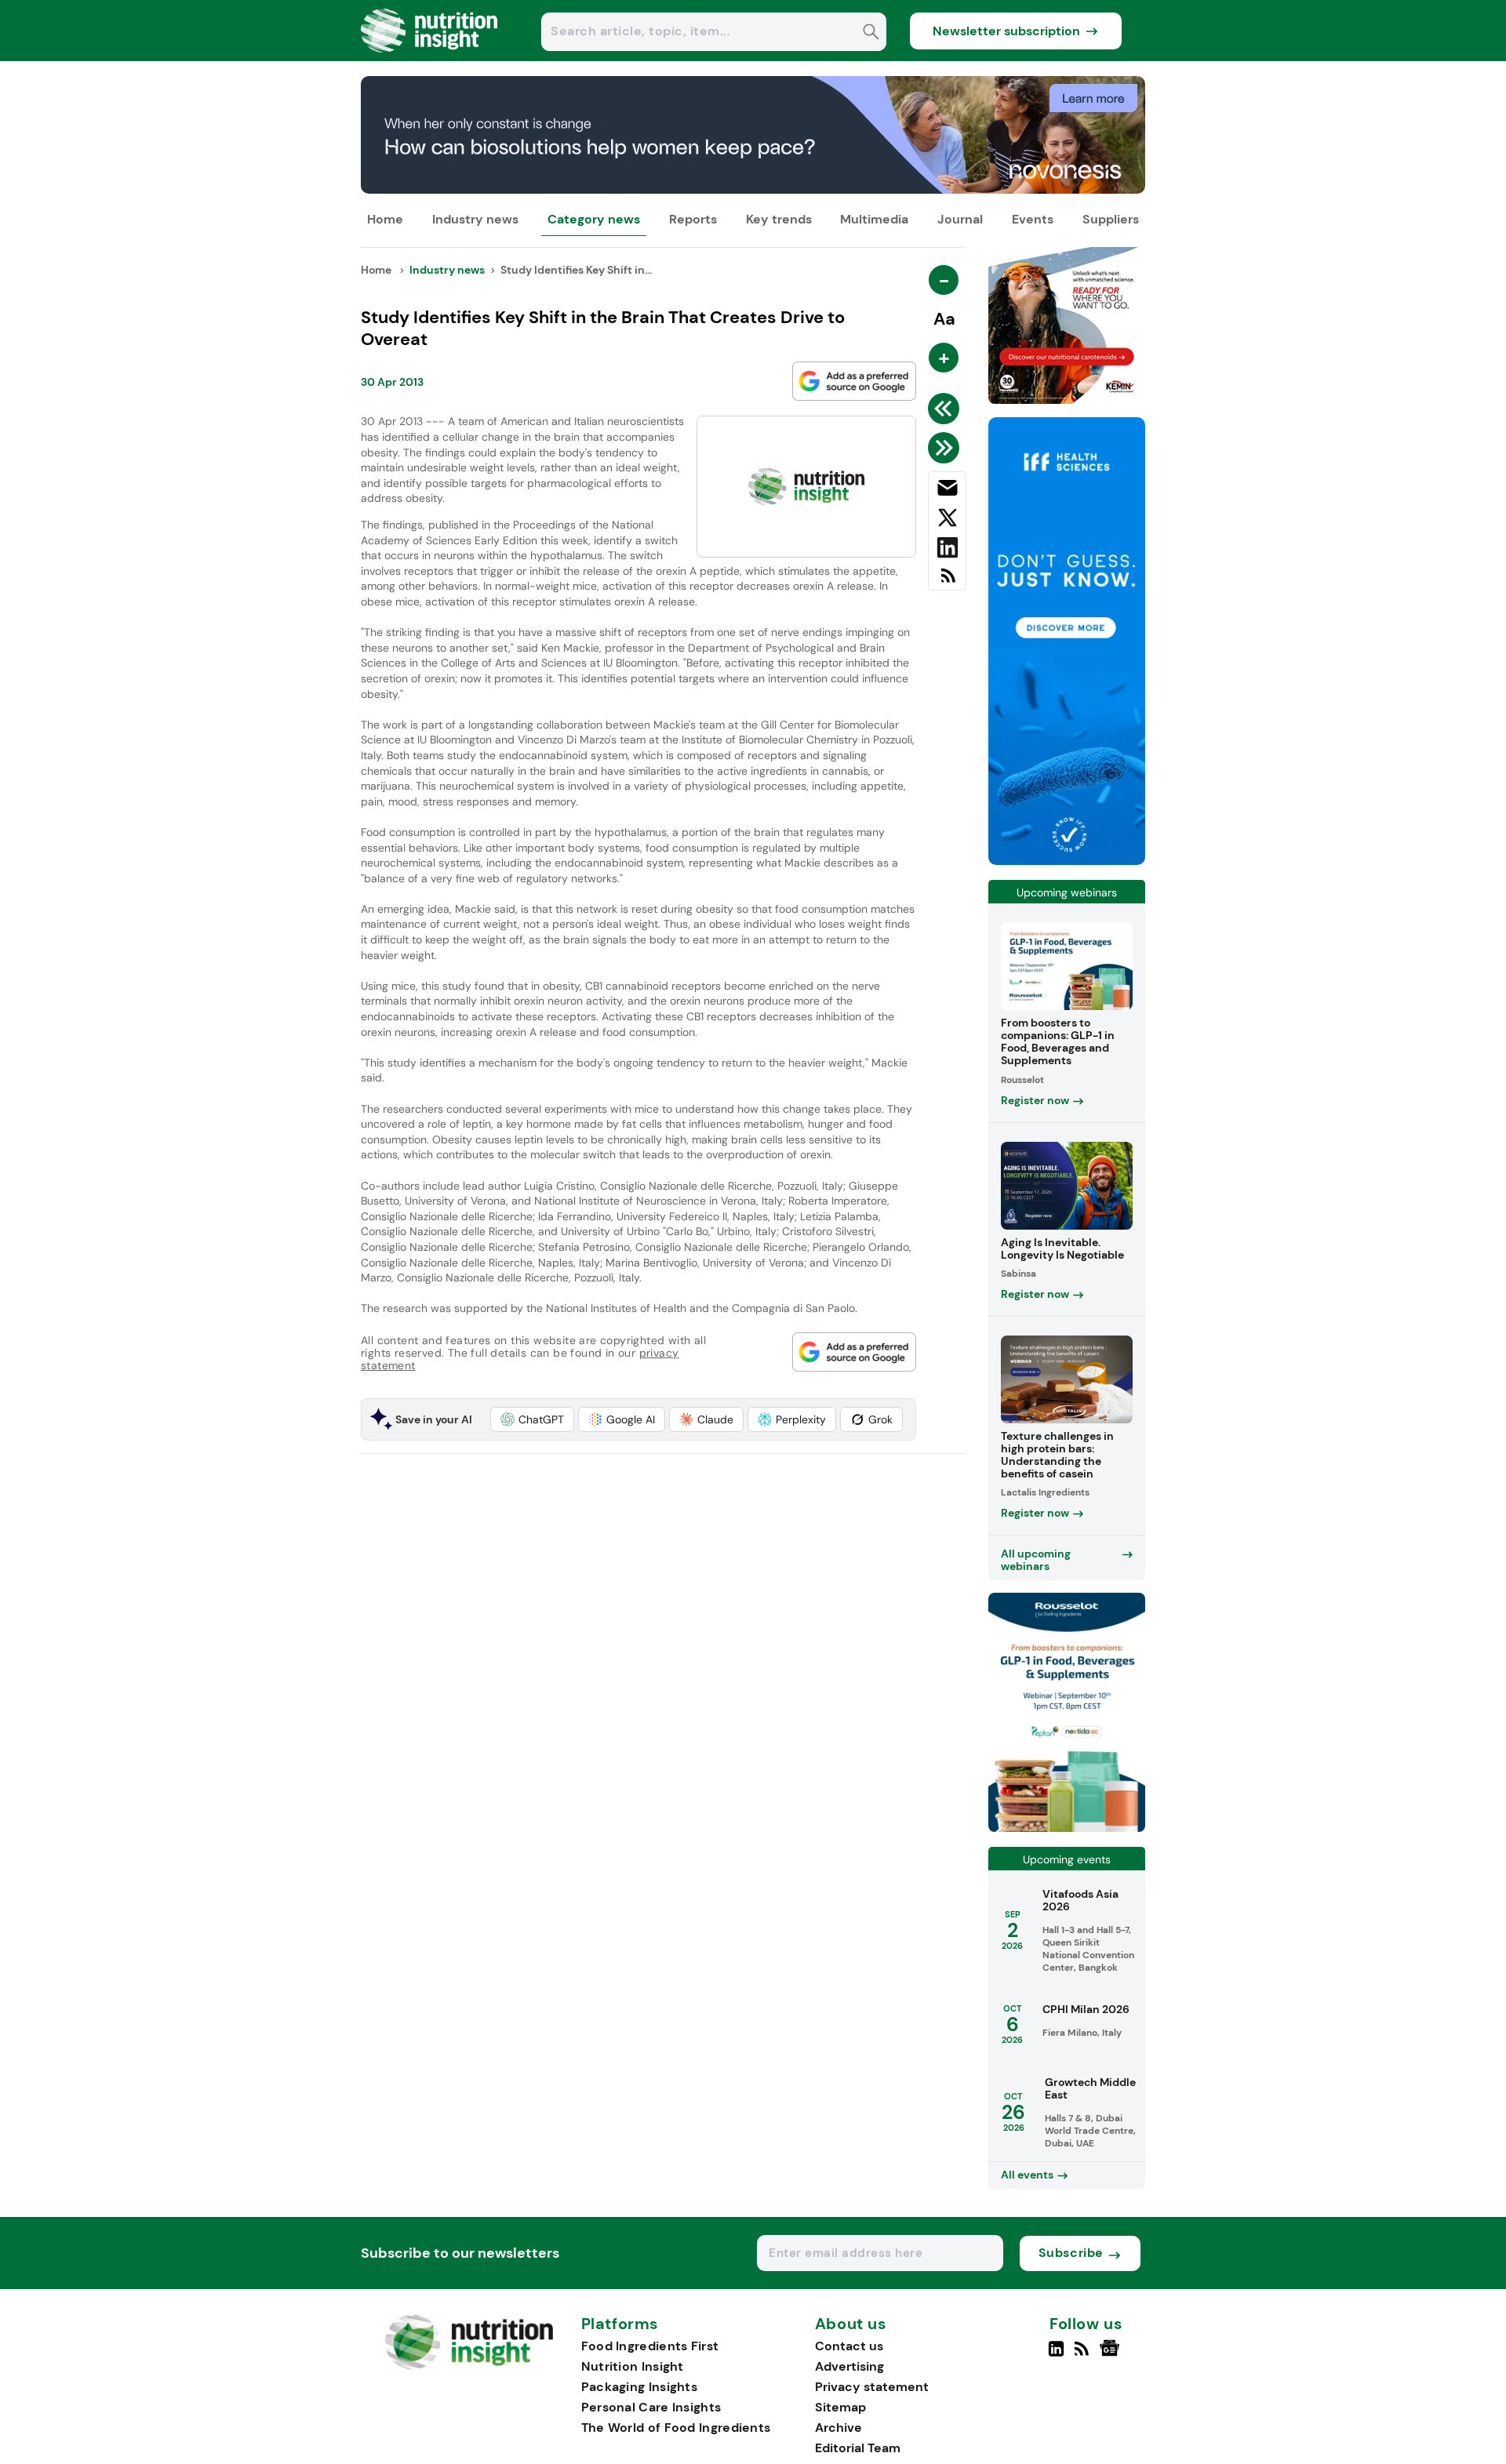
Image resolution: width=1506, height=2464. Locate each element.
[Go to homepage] (469, 2366)
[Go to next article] (946, 448)
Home (385, 219)
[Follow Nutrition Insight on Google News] (1112, 2355)
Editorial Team (858, 2448)
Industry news (475, 219)
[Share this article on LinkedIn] (947, 551)
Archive (838, 2428)
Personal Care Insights (651, 2407)
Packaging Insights (639, 2387)
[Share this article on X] (947, 521)
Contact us (849, 2346)
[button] (532, 1419)
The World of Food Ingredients (676, 2428)
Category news (594, 219)
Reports (693, 219)
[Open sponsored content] (753, 189)
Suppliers (1111, 219)
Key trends (779, 219)
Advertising (849, 2366)
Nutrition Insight (633, 2366)
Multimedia (874, 219)
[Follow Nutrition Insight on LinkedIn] (1056, 2355)
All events (1027, 2175)
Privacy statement (872, 2387)
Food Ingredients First (650, 2346)
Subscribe (1071, 2253)
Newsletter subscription (1006, 31)
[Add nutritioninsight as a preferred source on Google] (854, 381)
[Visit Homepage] (430, 57)
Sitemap (840, 2407)
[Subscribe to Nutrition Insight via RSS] (947, 581)
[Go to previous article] (946, 409)
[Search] (871, 33)
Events (1033, 219)
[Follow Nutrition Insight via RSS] (1084, 2355)
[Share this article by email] (947, 491)
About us (851, 2324)
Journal (960, 219)
